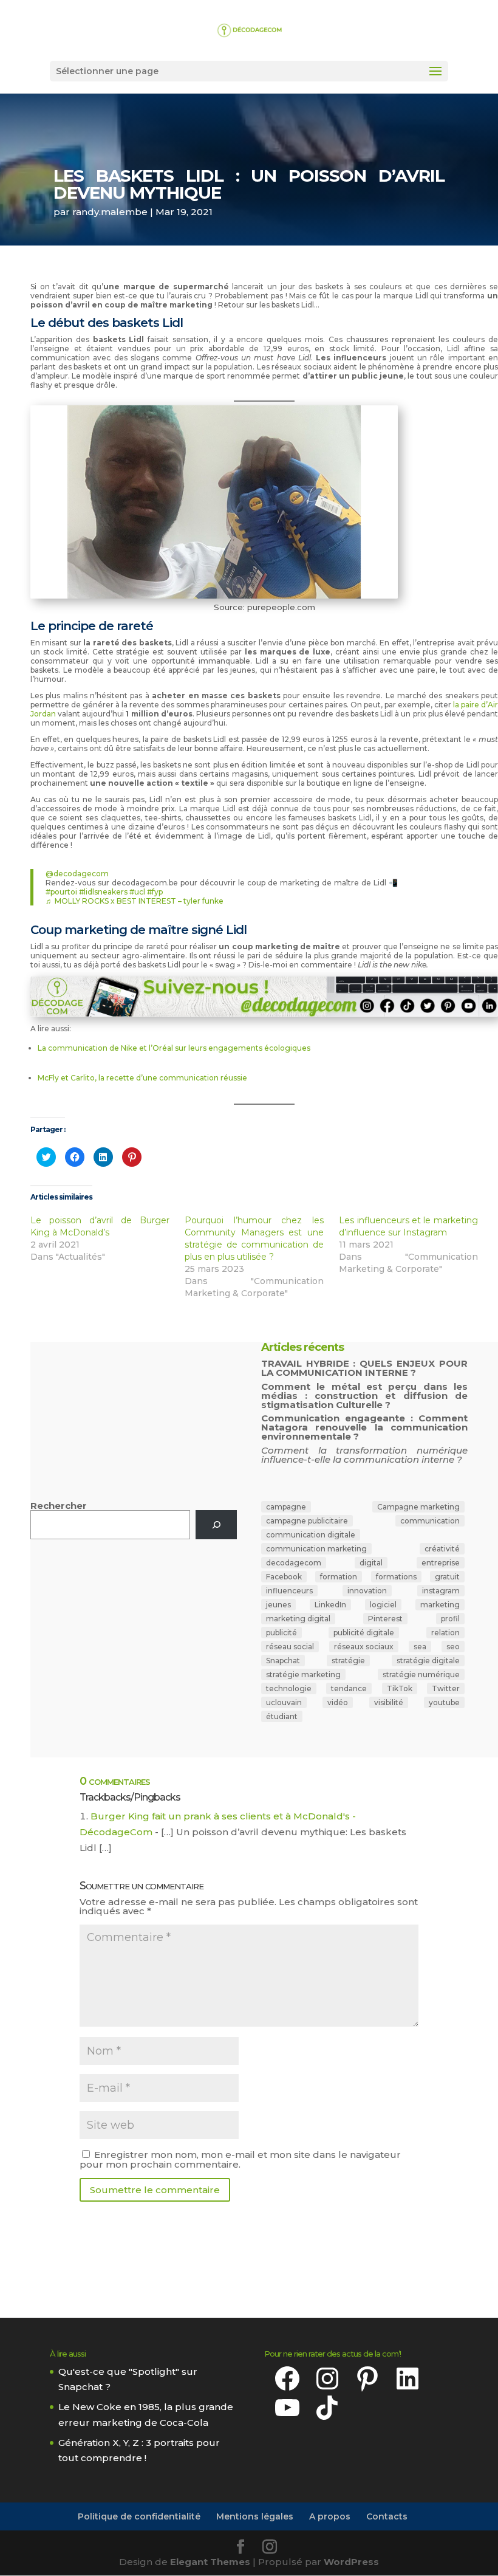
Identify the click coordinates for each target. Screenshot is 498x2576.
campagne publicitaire (307, 1521)
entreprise (441, 1563)
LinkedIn (330, 1605)
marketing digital (298, 1619)
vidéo (338, 1702)
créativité (442, 1549)
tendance (349, 1688)
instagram (441, 1591)
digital (371, 1563)
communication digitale (311, 1535)
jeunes (278, 1605)
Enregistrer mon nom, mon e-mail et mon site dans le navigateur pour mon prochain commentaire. (240, 2159)
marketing (440, 1605)
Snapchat (283, 1661)
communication (430, 1521)
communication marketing (316, 1549)
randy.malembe (110, 212)
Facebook (284, 1577)
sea (420, 1647)
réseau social (290, 1647)
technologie (289, 1688)
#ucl (137, 892)
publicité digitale (364, 1633)
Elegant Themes (210, 2562)
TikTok (400, 1688)
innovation (367, 1591)
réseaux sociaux (364, 1647)
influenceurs (289, 1591)
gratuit (447, 1577)
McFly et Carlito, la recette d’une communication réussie (142, 1078)
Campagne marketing (418, 1507)
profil (450, 1619)
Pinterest (385, 1619)
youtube (444, 1702)
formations (396, 1577)
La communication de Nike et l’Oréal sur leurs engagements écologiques (174, 1048)
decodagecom (294, 1563)
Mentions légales (255, 2516)
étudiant (282, 1716)
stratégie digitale (428, 1661)
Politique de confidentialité (139, 2516)
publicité (281, 1633)
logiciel (383, 1605)
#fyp (155, 892)
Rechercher (59, 1506)
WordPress (351, 2562)
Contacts (387, 2516)
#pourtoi (61, 892)
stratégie (348, 1661)
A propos (330, 2516)
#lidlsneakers (103, 892)
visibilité (389, 1702)
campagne (286, 1507)
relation (445, 1633)
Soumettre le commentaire (155, 2190)
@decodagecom (77, 874)
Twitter (446, 1688)
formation (339, 1577)
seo (453, 1647)
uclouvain (284, 1702)
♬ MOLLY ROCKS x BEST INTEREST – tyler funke (135, 901)
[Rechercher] (216, 1525)
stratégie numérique (421, 1674)
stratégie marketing (303, 1674)
